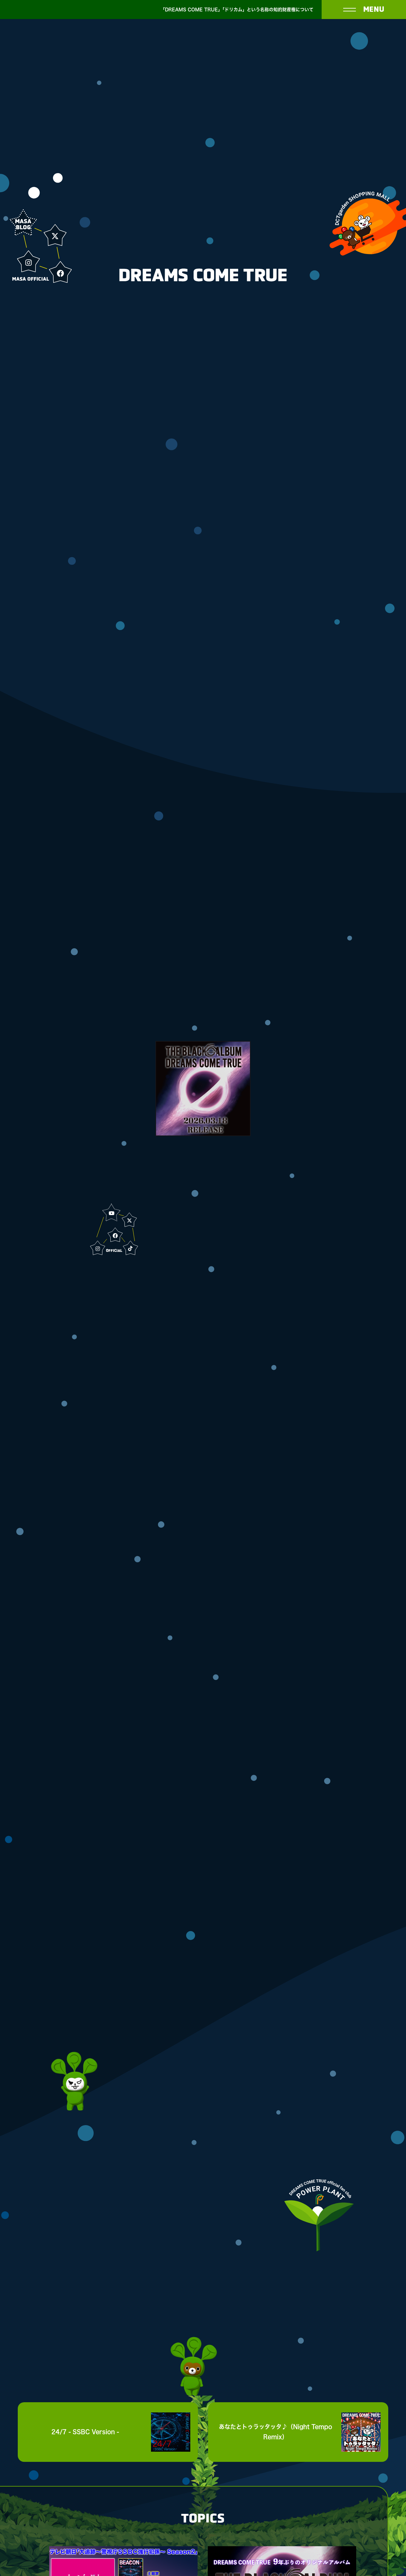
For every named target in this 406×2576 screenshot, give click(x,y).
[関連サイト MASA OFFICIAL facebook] (60, 273)
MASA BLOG (23, 224)
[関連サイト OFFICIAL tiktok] (130, 1248)
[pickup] (203, 1089)
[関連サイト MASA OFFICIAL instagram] (29, 263)
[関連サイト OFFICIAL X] (129, 1220)
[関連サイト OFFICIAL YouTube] (112, 1213)
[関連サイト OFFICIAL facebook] (115, 1236)
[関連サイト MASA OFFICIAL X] (55, 236)
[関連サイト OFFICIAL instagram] (98, 1249)
